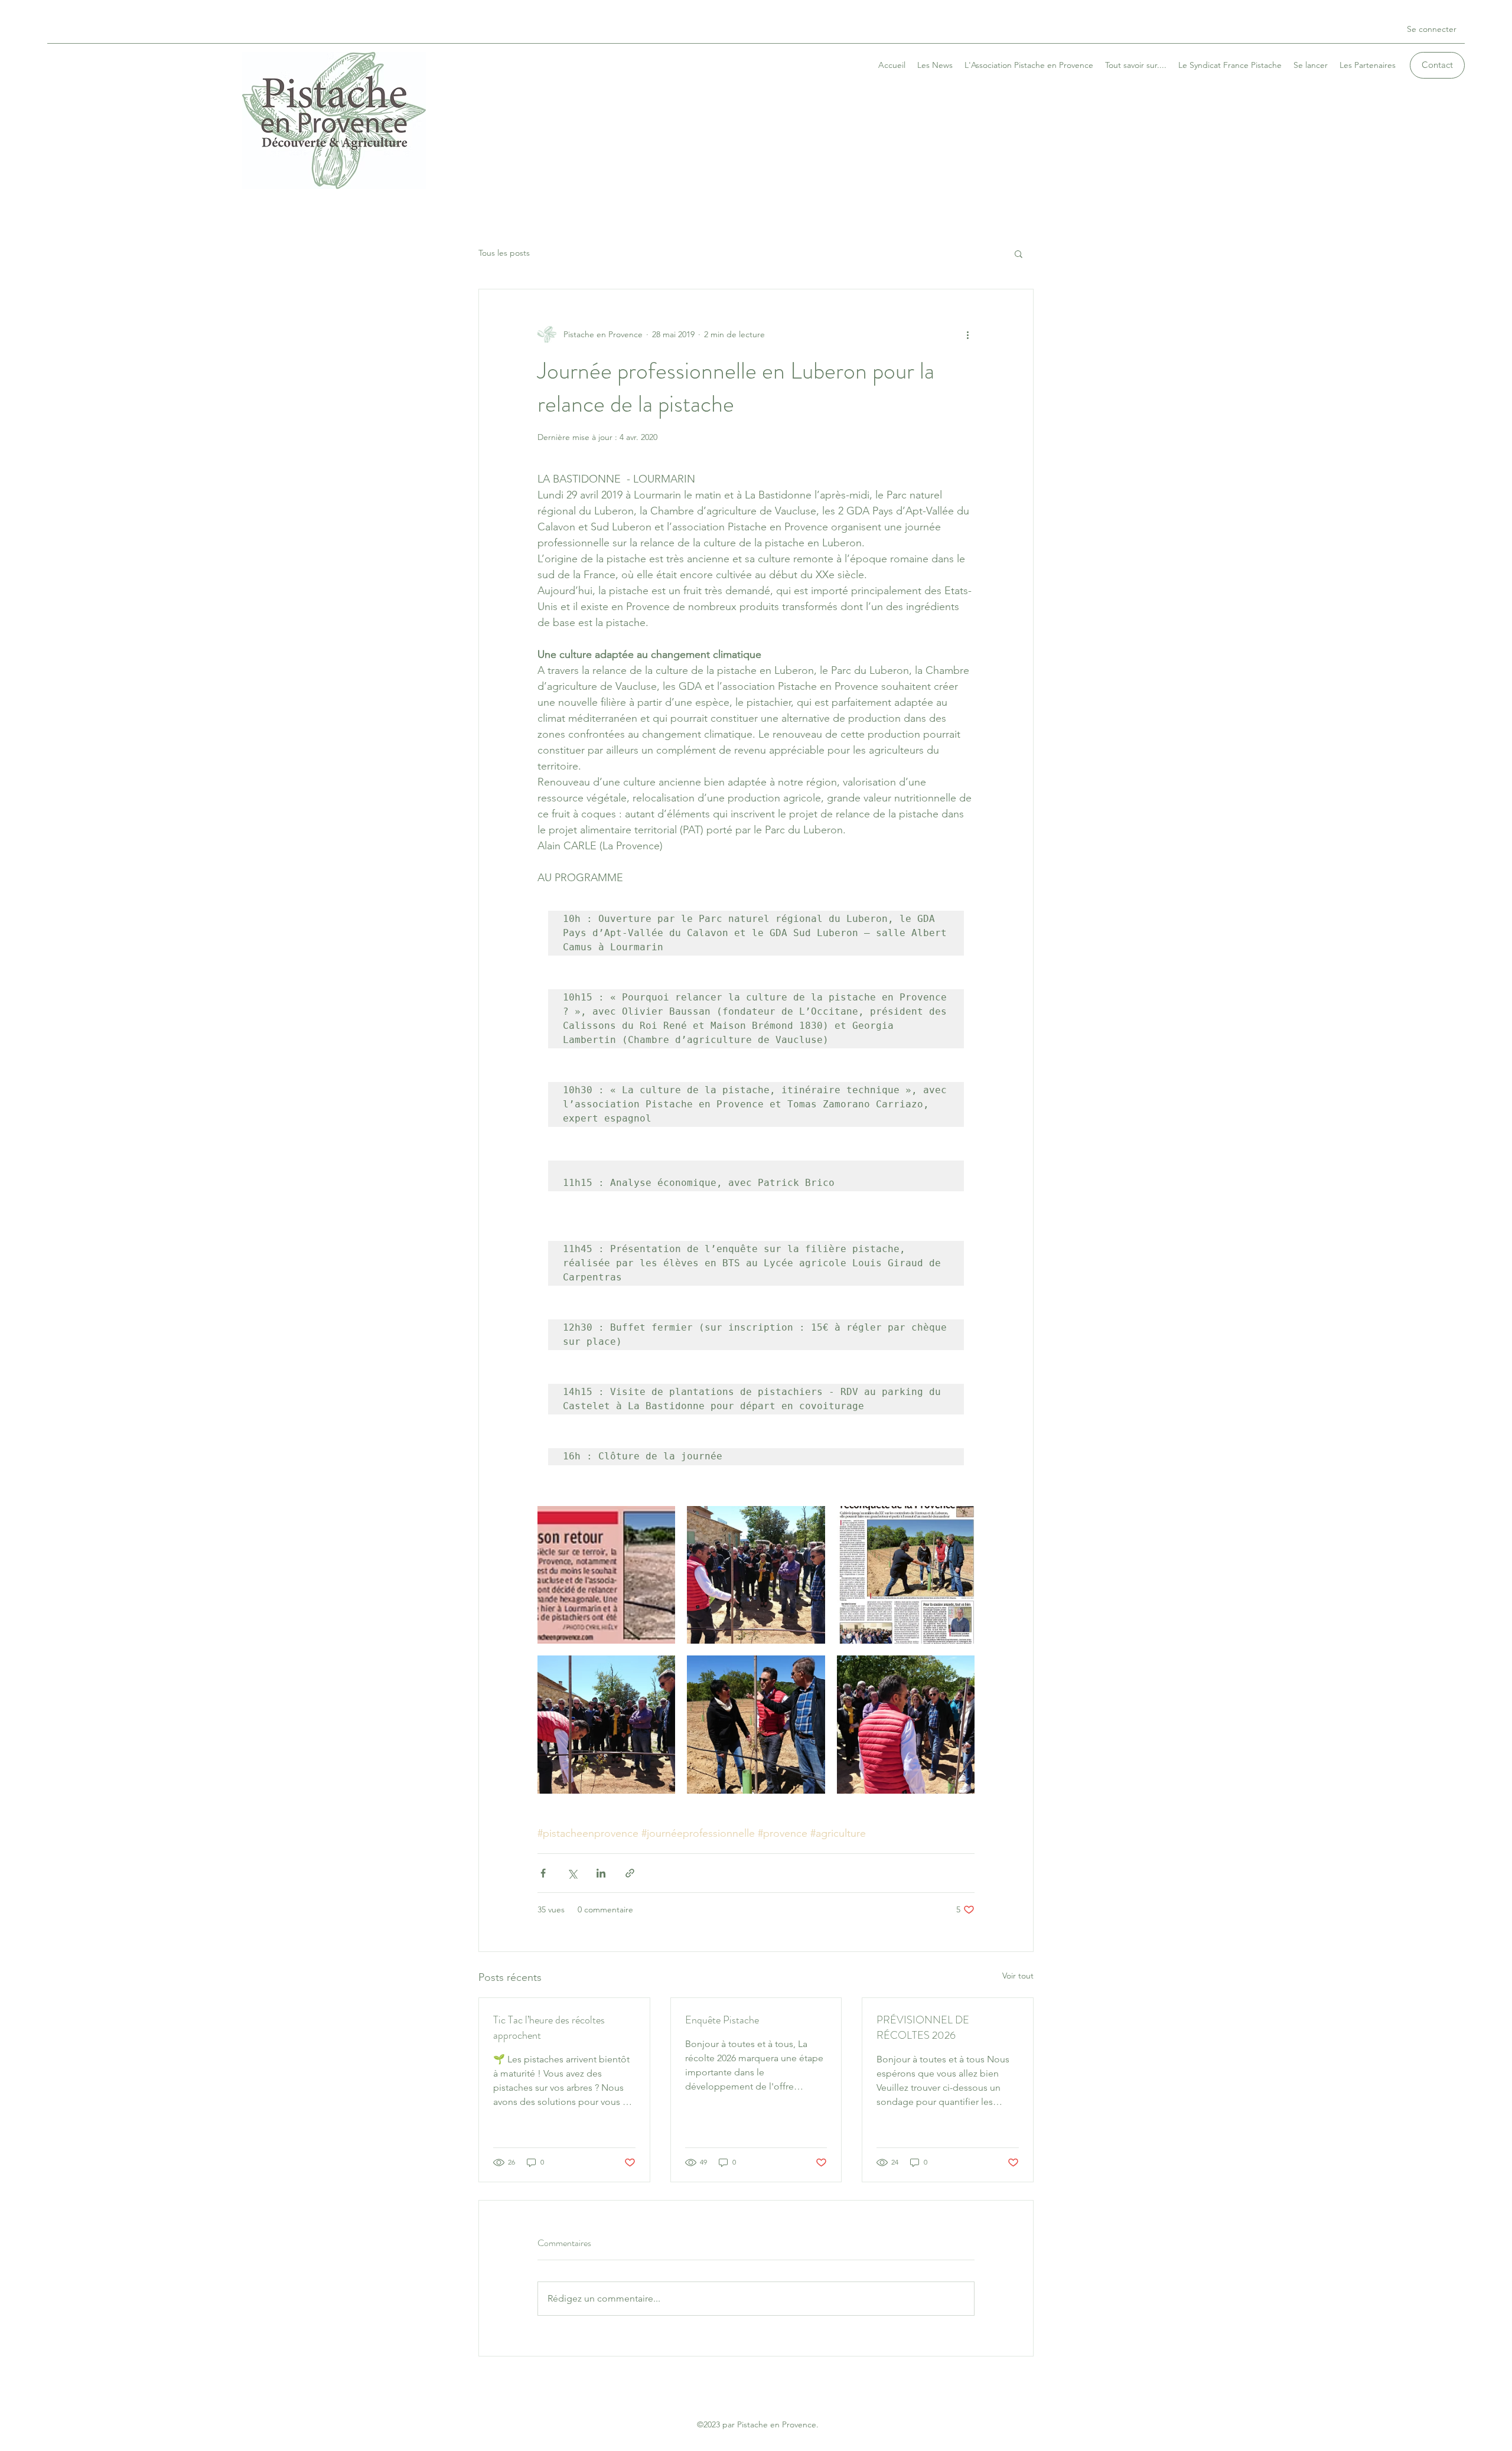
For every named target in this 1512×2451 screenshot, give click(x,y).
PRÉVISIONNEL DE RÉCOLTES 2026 (923, 2028)
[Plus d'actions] (967, 334)
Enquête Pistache (722, 2020)
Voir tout (1018, 1976)
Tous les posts (504, 253)
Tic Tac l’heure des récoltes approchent (549, 2028)
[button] (1019, 253)
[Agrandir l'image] (606, 1575)
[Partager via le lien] (630, 1873)
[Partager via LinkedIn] (601, 1873)
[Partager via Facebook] (543, 1873)
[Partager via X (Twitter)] (572, 1873)
